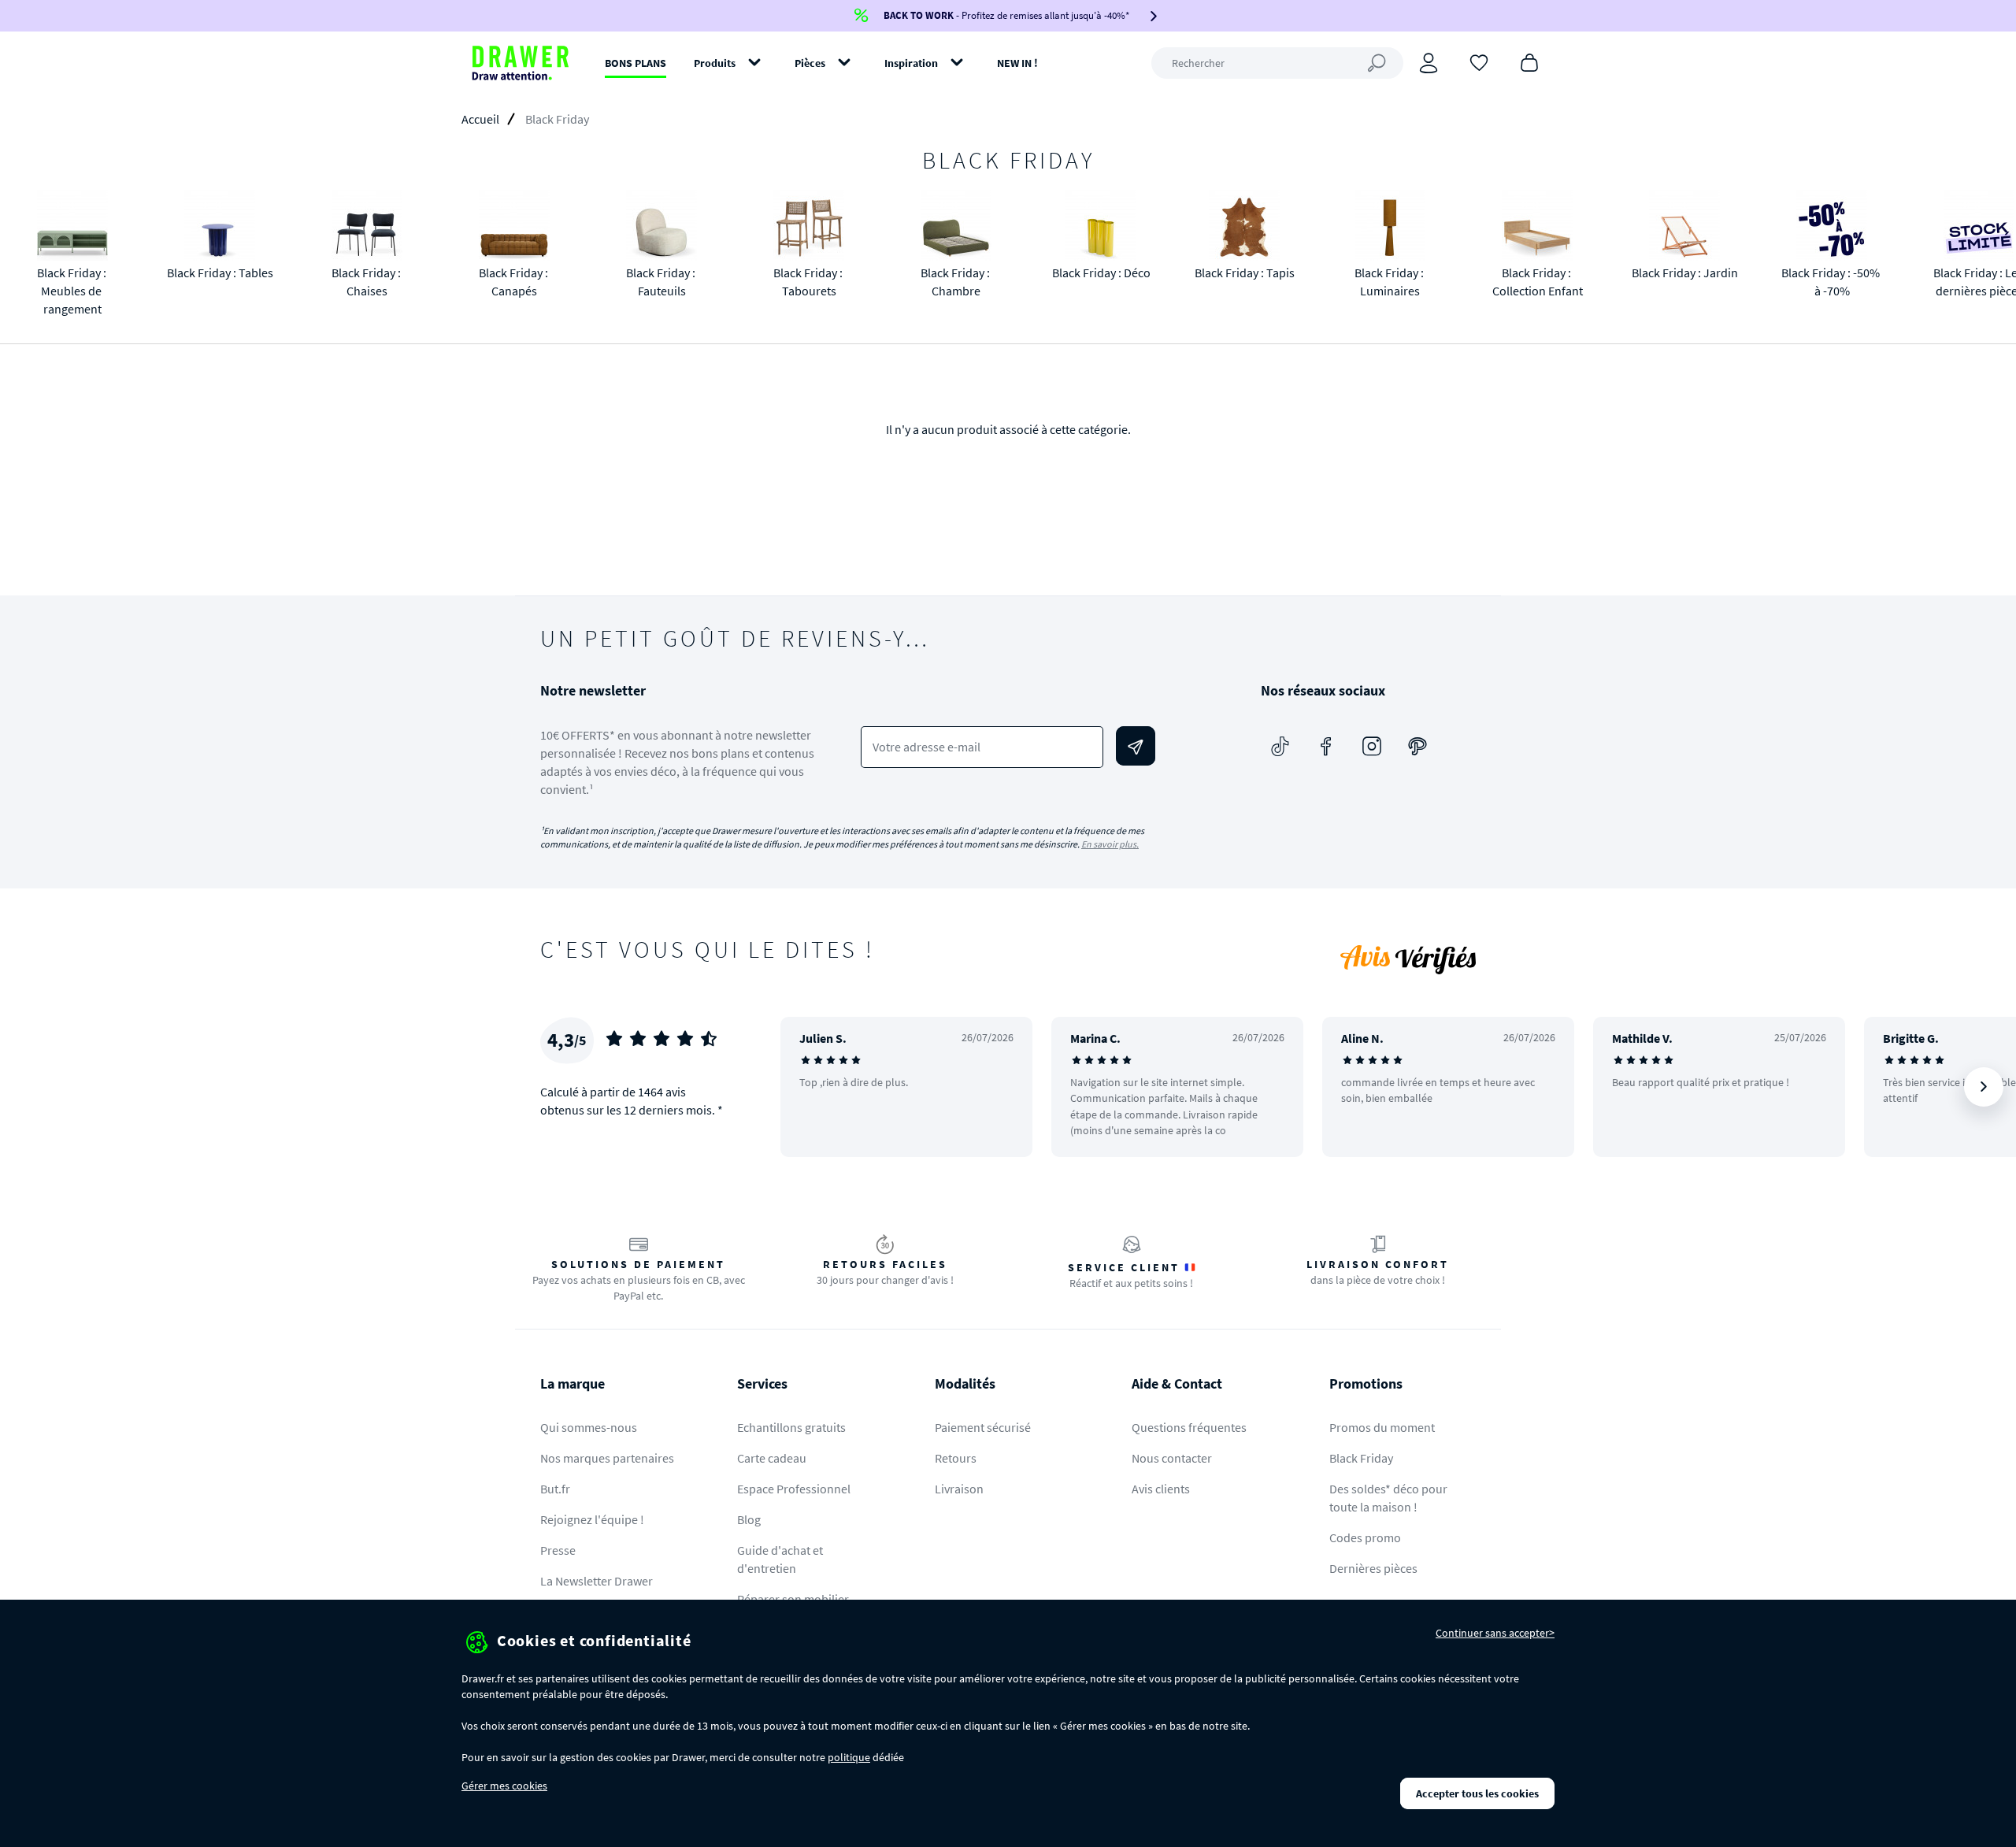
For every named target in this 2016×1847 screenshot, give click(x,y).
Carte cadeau (772, 1458)
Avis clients (1161, 1489)
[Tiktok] (1280, 746)
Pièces (810, 63)
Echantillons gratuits (791, 1427)
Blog (749, 1519)
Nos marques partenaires (607, 1458)
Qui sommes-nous (589, 1427)
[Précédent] (813, 1087)
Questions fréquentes (1189, 1427)
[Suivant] (1984, 1087)
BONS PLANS (636, 63)
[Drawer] (521, 63)
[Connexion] (1429, 63)
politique (849, 1757)
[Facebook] (1326, 746)
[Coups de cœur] (1479, 61)
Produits (715, 63)
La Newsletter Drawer (597, 1581)
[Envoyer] (1136, 746)
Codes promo (1365, 1537)
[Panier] (1529, 61)
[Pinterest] (1417, 746)
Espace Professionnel (794, 1489)
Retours (956, 1458)
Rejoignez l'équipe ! (592, 1519)
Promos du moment (1382, 1427)
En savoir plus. (1110, 844)
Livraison (959, 1489)
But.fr (555, 1489)
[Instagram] (1372, 746)
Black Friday (1361, 1458)
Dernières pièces (1373, 1568)
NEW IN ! (1017, 63)
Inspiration (911, 63)
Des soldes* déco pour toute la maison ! (1388, 1498)
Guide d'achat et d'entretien (780, 1559)
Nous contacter (1172, 1458)
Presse (558, 1550)
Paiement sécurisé (983, 1427)
